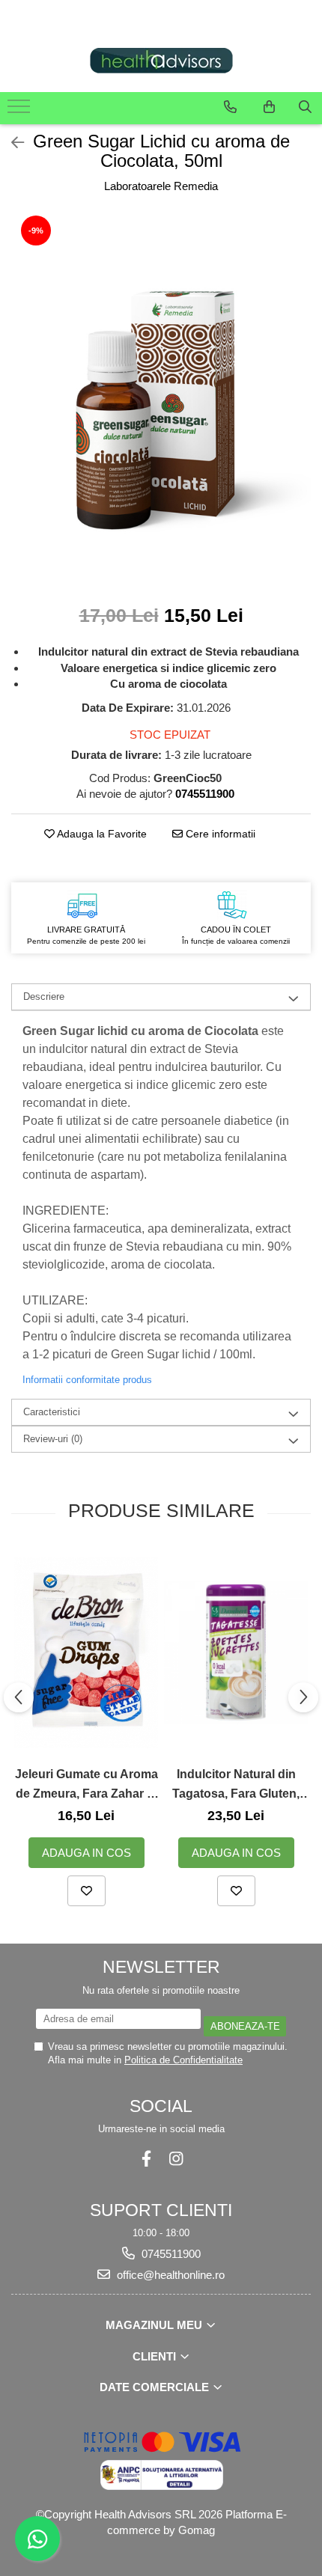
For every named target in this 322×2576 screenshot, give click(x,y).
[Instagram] (176, 2159)
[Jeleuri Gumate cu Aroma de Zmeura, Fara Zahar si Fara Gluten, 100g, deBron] (86, 1653)
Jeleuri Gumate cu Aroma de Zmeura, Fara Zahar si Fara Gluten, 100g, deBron (86, 1785)
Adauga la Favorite (101, 834)
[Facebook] (146, 2159)
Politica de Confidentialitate (183, 2060)
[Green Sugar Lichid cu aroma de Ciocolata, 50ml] (161, 400)
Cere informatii (219, 834)
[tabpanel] (161, 400)
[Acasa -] (161, 61)
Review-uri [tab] (53, 1439)
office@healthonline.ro (169, 2275)
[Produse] (21, 111)
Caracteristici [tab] (52, 1412)
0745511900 (170, 2254)
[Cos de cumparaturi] (269, 107)
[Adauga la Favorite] (86, 1891)
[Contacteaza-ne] (230, 107)
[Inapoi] (11, 143)
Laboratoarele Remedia (161, 186)
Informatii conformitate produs (87, 1380)
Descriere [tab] (44, 996)
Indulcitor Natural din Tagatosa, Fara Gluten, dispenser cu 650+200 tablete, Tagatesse (236, 1785)
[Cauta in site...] (305, 107)
